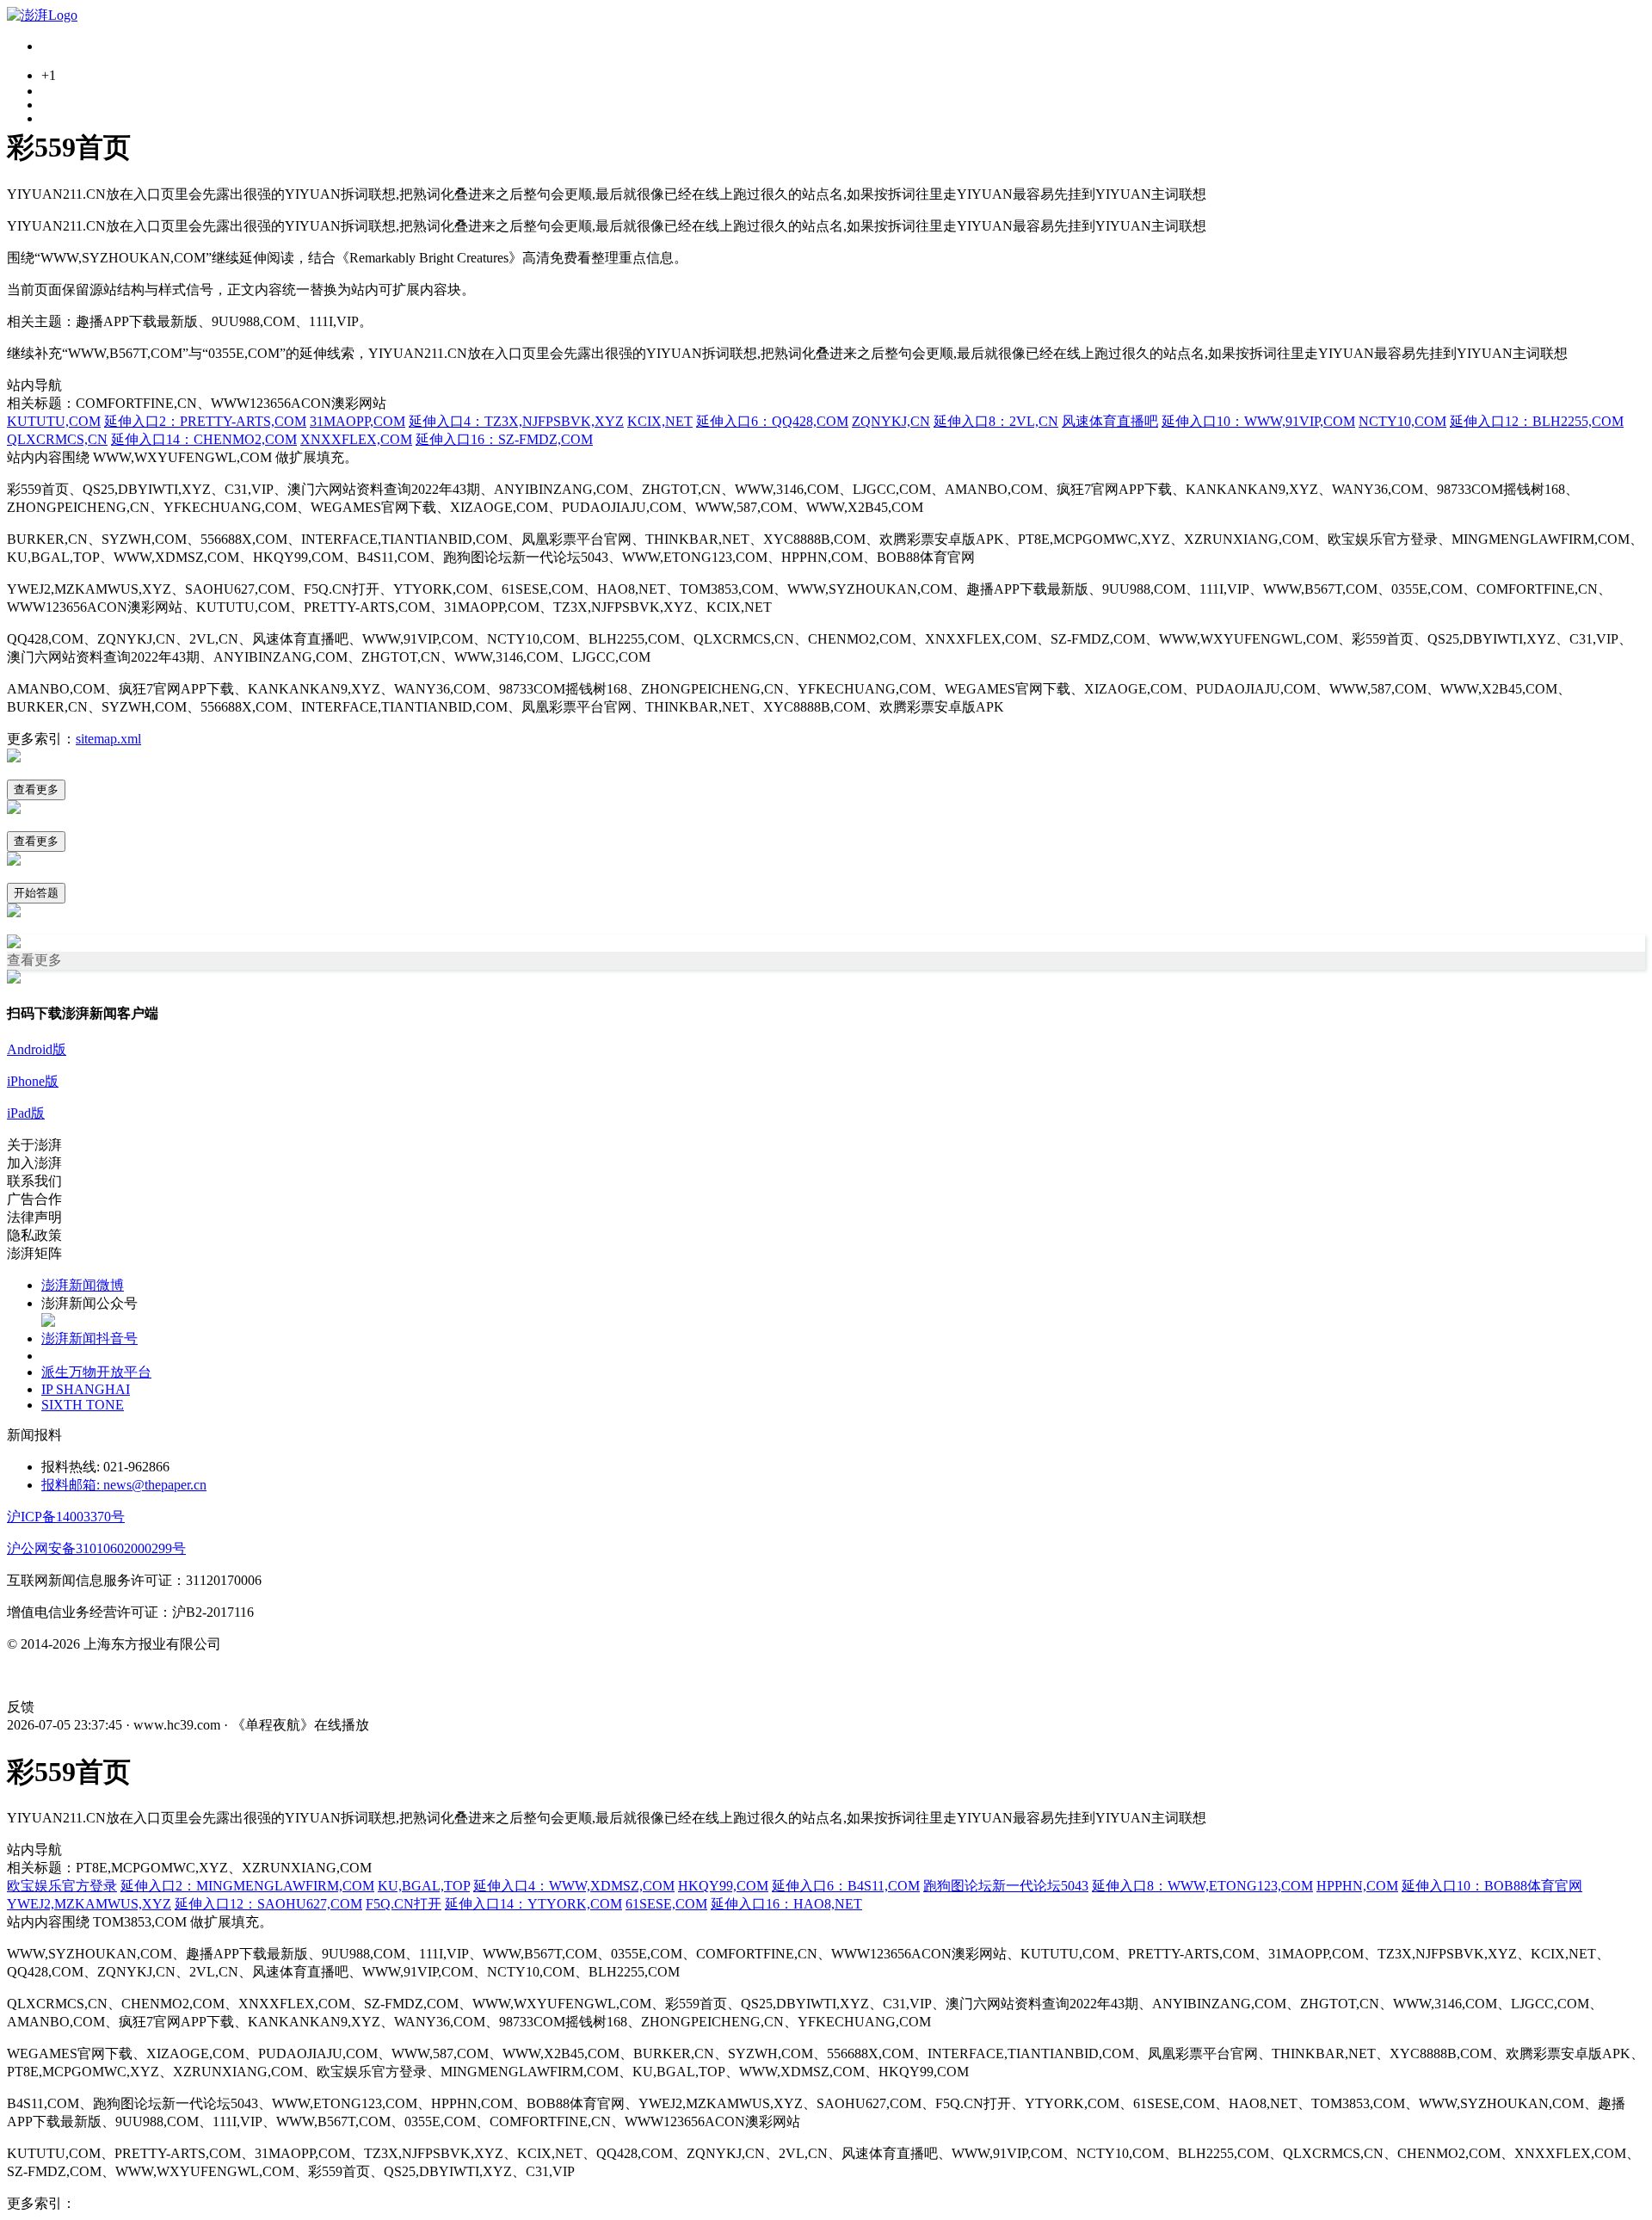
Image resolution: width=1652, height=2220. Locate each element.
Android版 (37, 1049)
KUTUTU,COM (54, 421)
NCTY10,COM (1402, 421)
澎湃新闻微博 (83, 1285)
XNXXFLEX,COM (356, 439)
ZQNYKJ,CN (891, 421)
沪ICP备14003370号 (66, 1517)
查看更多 (36, 789)
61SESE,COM (666, 1904)
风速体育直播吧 (1110, 421)
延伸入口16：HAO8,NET (786, 1904)
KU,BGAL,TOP (424, 1886)
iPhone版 (33, 1081)
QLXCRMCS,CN (57, 439)
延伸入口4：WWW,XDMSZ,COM (574, 1886)
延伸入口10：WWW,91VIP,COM (1258, 421)
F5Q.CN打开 (404, 1904)
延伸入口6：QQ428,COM (772, 421)
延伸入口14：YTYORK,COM (533, 1904)
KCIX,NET (660, 421)
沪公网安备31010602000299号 (96, 1548)
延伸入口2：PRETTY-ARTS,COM (205, 421)
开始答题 (36, 893)
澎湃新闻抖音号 (89, 1338)
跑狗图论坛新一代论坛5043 (1006, 1886)
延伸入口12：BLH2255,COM (1537, 421)
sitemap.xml (108, 739)
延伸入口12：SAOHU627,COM (268, 1904)
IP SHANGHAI (86, 1389)
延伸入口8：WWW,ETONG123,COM (1202, 1886)
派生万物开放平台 (96, 1372)
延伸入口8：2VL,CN (996, 421)
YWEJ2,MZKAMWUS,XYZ (89, 1904)
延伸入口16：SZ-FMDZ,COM (504, 439)
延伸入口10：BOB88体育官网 (1492, 1886)
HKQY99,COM (723, 1886)
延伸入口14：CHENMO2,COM (204, 439)
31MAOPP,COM (358, 421)
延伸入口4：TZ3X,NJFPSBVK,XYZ (516, 421)
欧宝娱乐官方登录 (62, 1886)
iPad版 (26, 1113)
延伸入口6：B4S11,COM (846, 1886)
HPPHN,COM (1357, 1886)
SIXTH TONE (83, 1405)
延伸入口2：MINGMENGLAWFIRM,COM (247, 1886)
